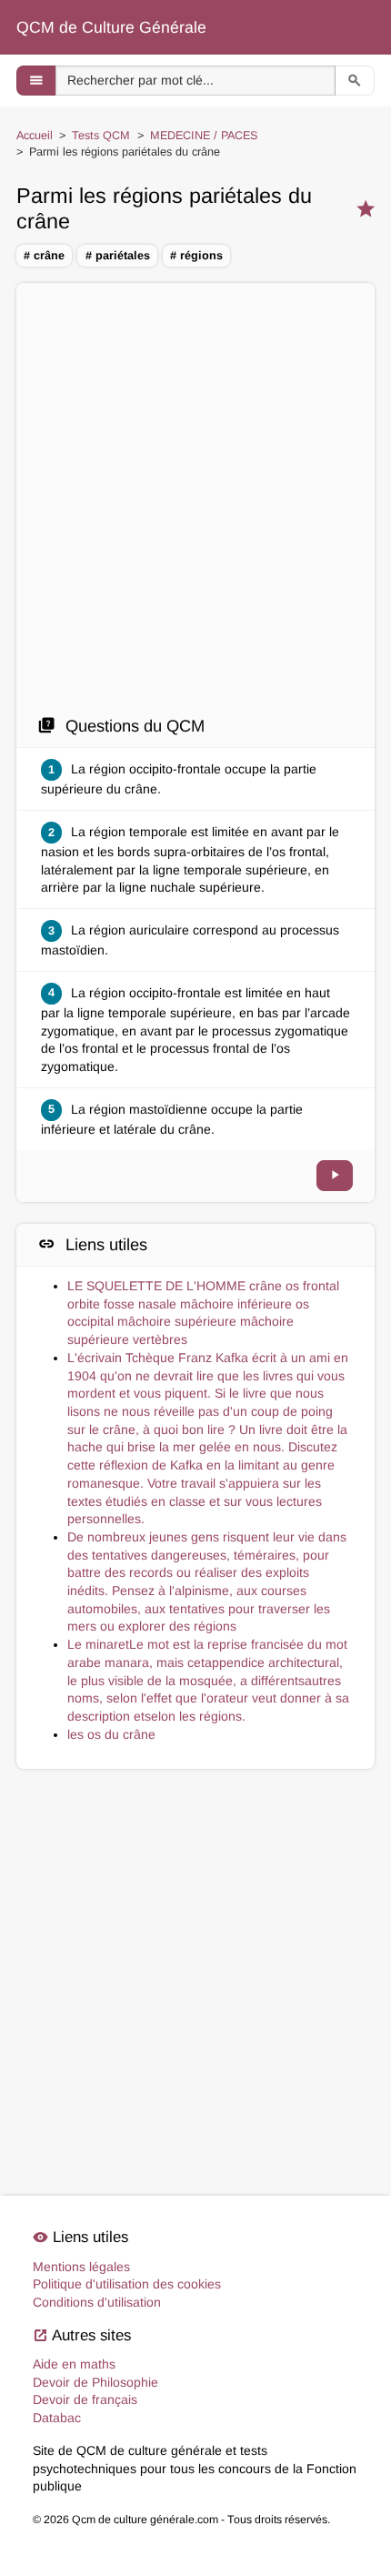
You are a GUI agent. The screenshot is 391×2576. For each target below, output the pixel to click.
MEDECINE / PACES (204, 136)
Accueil (35, 136)
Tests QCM (101, 136)
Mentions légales (81, 2267)
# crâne (44, 256)
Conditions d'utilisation (97, 2302)
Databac (57, 2418)
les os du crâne (111, 1734)
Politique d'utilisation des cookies (127, 2284)
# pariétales (118, 256)
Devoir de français (85, 2399)
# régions (196, 256)
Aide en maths (74, 2364)
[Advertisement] (195, 499)
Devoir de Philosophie (95, 2382)
